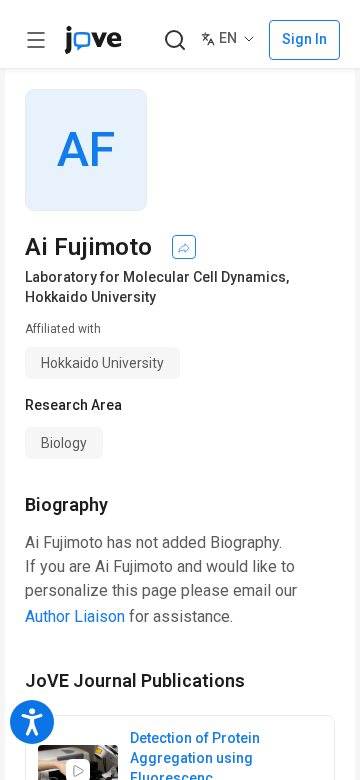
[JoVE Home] (93, 40)
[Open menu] (36, 40)
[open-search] (174, 40)
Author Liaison (75, 616)
